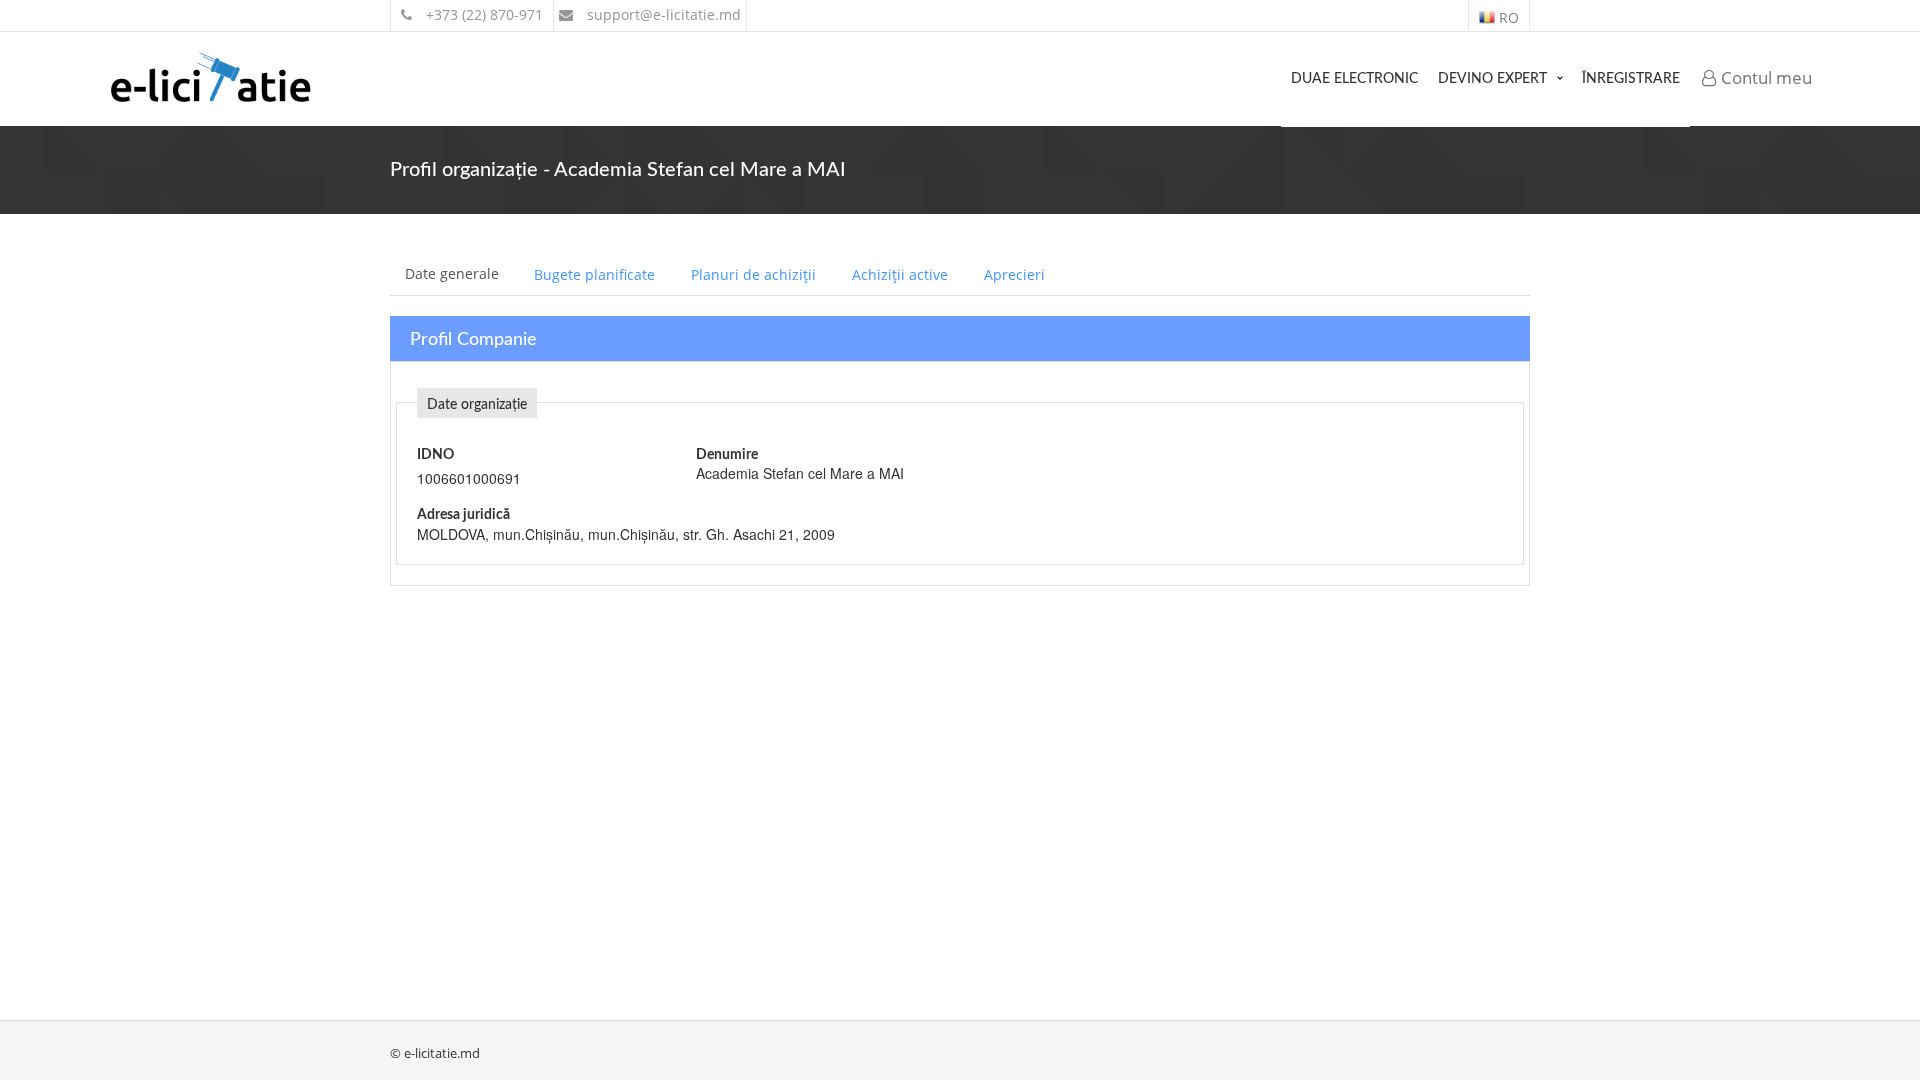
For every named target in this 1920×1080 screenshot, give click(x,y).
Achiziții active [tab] (900, 274)
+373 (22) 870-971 (482, 14)
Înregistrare (1631, 79)
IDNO (435, 455)
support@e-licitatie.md (662, 14)
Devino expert (1492, 79)
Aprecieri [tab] (1014, 274)
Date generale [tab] (452, 273)
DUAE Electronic (1354, 79)
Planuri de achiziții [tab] (753, 274)
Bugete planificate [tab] (594, 274)
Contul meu (1764, 77)
